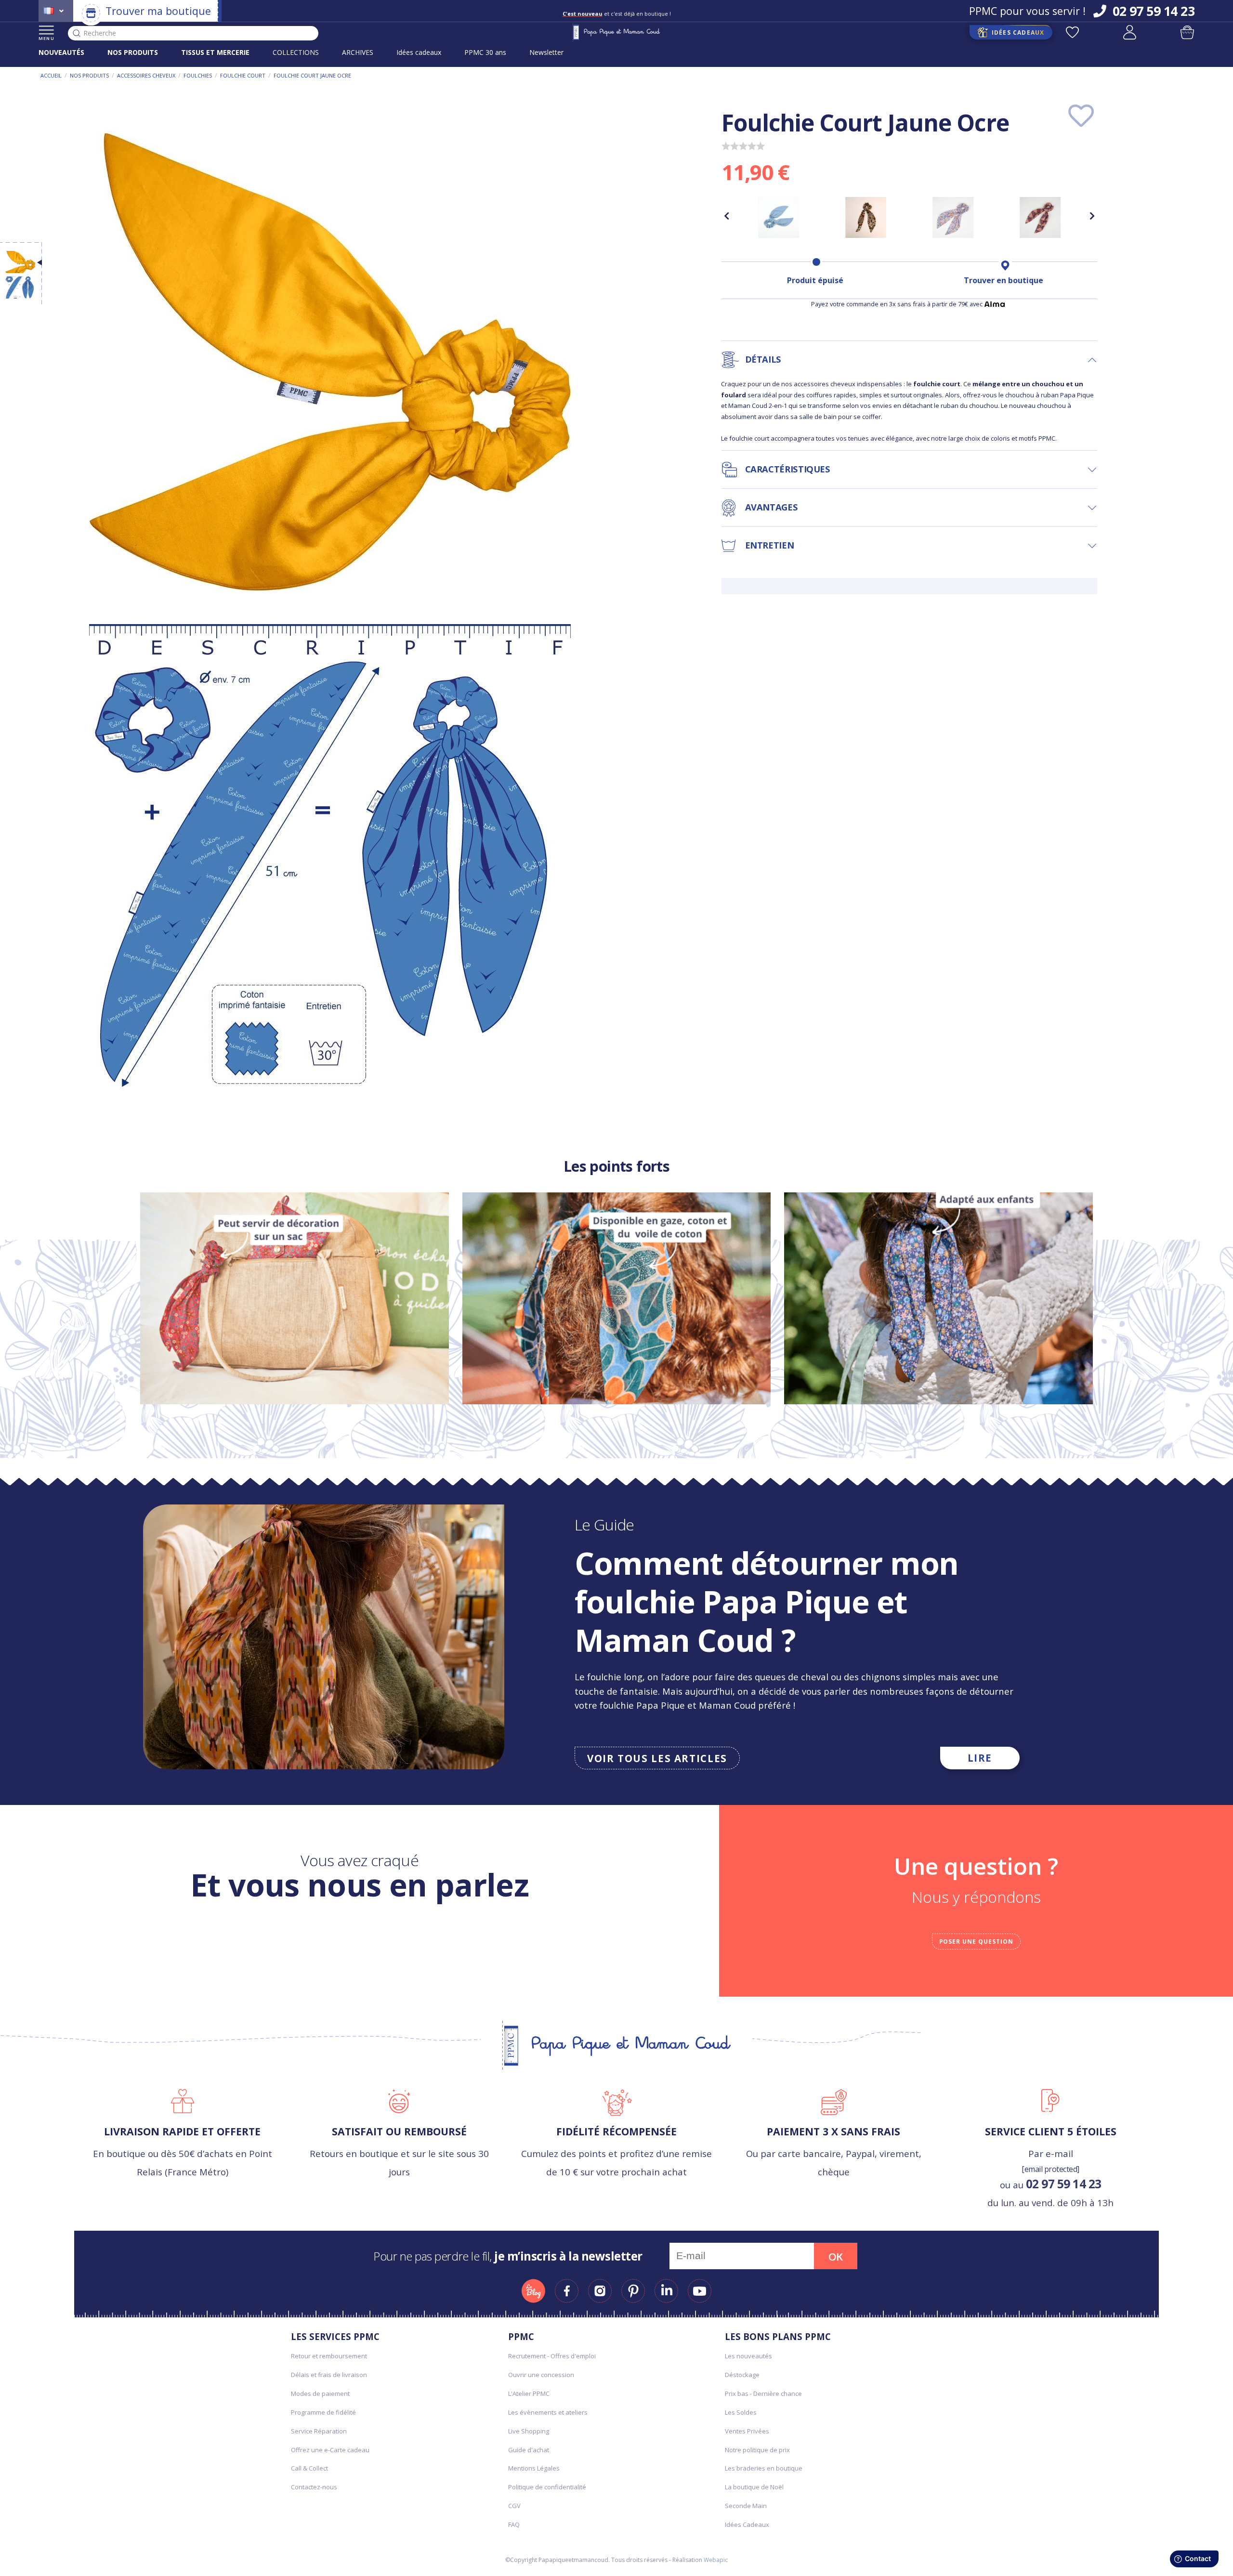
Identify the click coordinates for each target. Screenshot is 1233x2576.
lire (980, 1758)
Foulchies (198, 75)
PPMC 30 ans (485, 52)
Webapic (716, 2560)
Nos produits (89, 75)
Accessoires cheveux (146, 75)
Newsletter (546, 52)
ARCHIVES (358, 52)
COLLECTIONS (296, 52)
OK (836, 2257)
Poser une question (976, 1942)
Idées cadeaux (419, 52)
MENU (46, 38)
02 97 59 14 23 (1064, 2184)
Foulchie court (243, 75)
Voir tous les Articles (657, 1758)
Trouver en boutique (1003, 280)
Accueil (51, 75)
